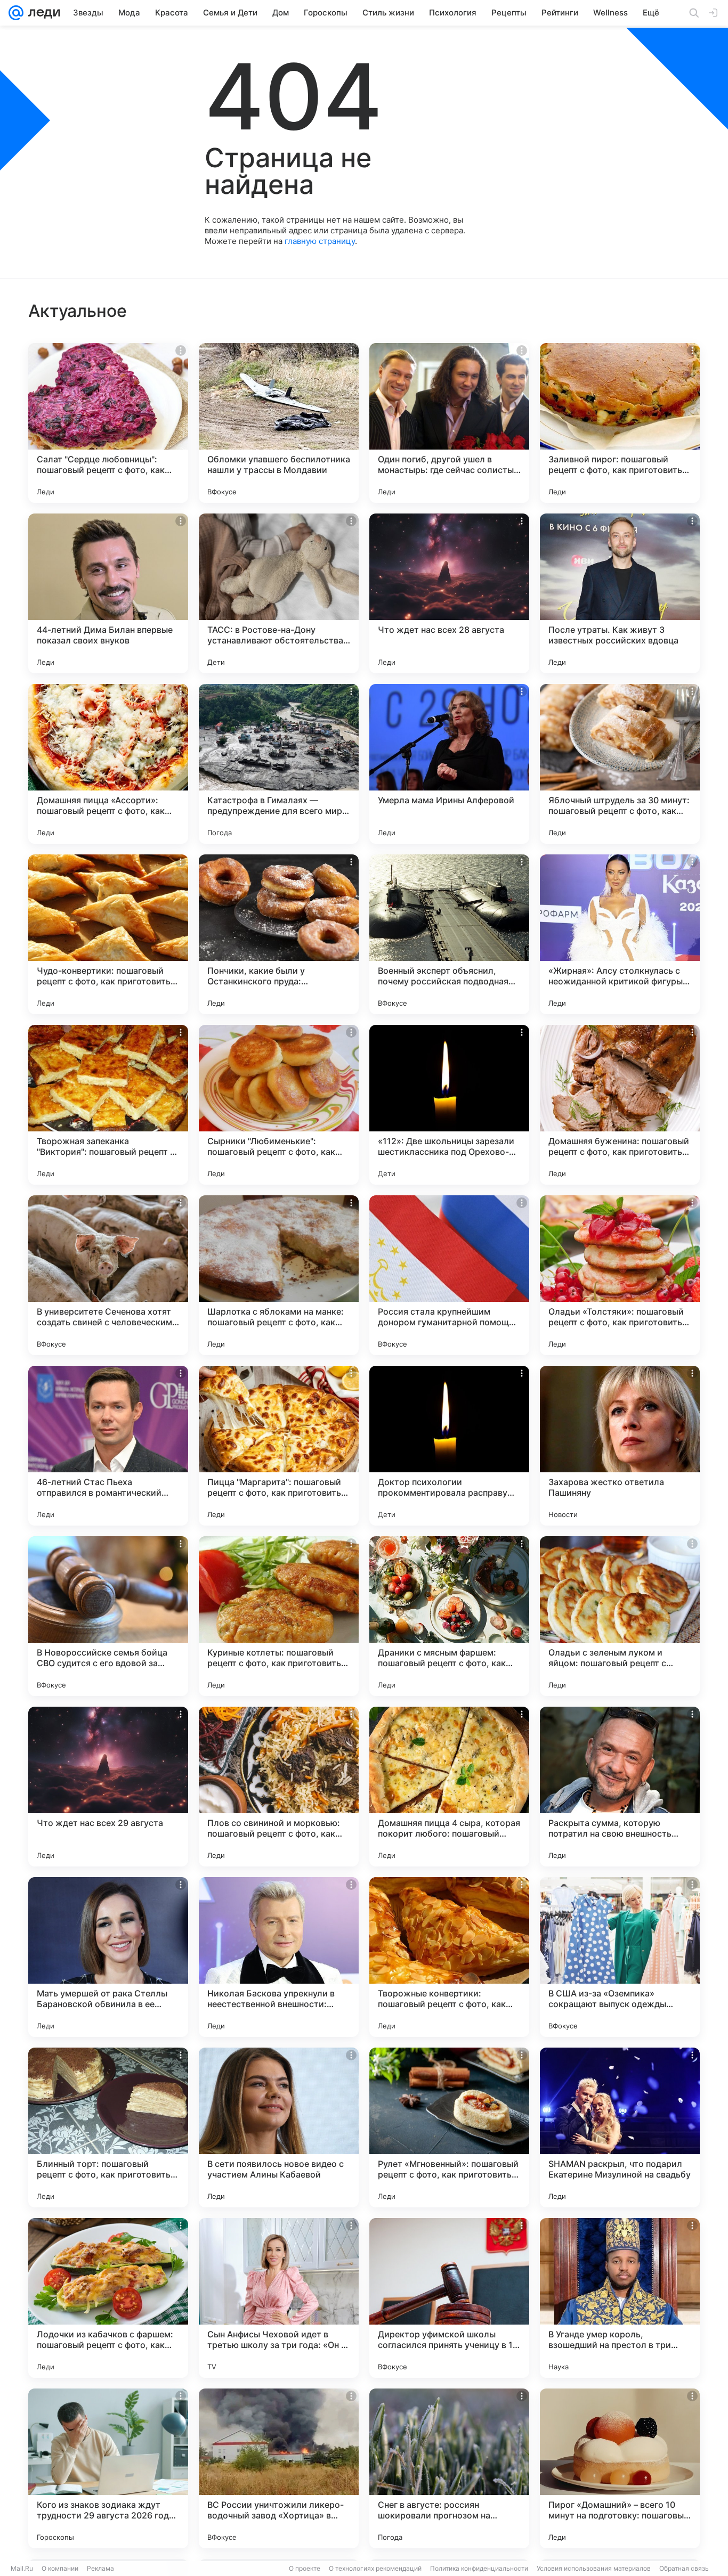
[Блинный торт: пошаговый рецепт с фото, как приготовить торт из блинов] (108, 2127)
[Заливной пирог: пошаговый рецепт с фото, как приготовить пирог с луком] (620, 423)
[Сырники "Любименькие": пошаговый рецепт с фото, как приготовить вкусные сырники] (279, 1105)
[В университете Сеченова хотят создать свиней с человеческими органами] (108, 1275)
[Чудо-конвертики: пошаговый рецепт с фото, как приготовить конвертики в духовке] (108, 934)
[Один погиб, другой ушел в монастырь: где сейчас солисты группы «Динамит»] (449, 423)
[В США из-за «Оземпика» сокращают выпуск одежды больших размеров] (620, 1957)
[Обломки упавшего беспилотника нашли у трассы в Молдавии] (279, 423)
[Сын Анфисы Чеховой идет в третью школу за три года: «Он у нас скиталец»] (279, 2298)
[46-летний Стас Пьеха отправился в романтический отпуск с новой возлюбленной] (108, 1446)
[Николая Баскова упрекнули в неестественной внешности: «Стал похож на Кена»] (279, 1957)
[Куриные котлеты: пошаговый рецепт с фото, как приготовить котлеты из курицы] (279, 1616)
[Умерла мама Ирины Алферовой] (449, 764)
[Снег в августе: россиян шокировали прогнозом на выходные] (449, 2468)
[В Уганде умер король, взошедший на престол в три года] (620, 2298)
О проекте (305, 2568)
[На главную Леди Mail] (42, 13)
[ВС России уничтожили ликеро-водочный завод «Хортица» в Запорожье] (279, 2468)
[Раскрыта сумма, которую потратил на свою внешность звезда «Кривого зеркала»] (620, 1787)
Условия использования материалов (594, 2568)
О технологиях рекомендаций (375, 2568)
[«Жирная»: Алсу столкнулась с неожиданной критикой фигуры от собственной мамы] (620, 934)
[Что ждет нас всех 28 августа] (449, 593)
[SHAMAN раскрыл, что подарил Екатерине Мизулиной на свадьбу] (620, 2127)
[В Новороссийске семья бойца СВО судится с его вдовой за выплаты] (108, 1616)
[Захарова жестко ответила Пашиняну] (620, 1446)
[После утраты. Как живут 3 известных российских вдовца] (620, 593)
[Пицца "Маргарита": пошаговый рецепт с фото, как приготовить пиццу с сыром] (279, 1446)
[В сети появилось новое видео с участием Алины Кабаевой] (279, 2127)
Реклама (100, 2568)
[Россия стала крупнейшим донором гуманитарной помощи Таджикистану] (449, 1275)
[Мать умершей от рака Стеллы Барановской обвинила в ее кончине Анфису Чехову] (108, 1957)
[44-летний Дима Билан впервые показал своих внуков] (108, 593)
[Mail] (16, 13)
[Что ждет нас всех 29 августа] (108, 1787)
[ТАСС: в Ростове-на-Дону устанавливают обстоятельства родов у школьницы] (279, 593)
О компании (60, 2568)
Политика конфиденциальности (479, 2568)
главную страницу (320, 241)
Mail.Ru (22, 2568)
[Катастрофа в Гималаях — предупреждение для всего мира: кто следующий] (279, 764)
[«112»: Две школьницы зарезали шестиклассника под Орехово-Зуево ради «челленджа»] (449, 1105)
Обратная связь (684, 2568)
